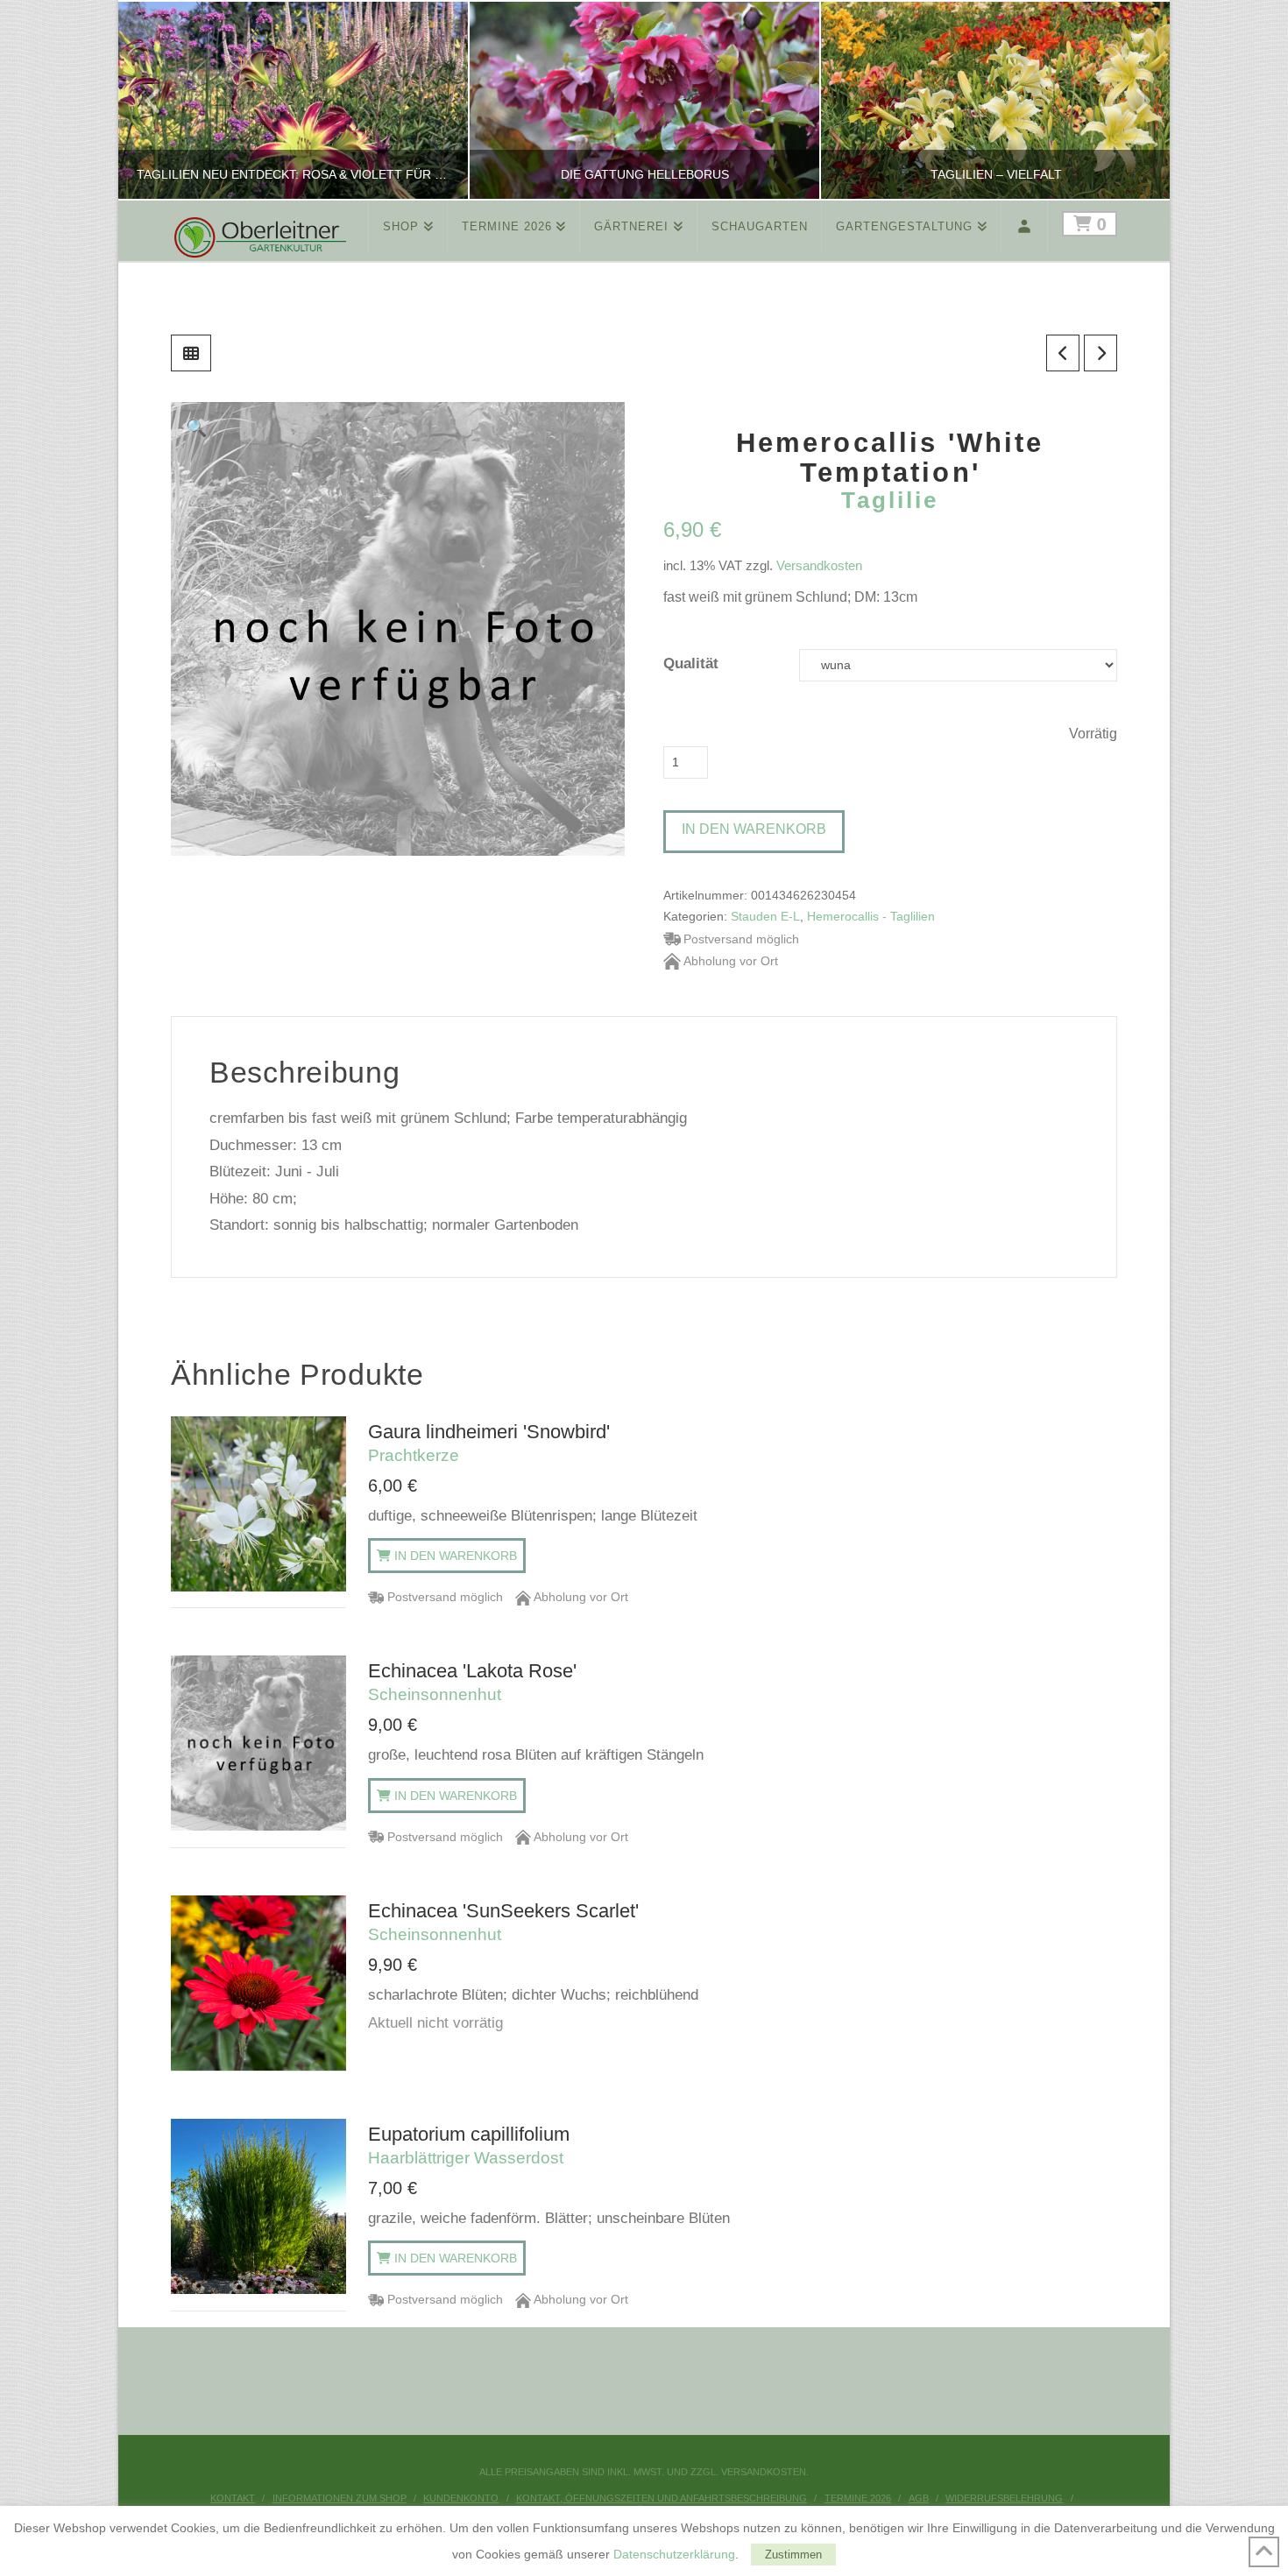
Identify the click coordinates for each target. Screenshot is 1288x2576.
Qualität (691, 663)
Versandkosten (819, 565)
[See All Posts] (191, 353)
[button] (197, 428)
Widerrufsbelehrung (1004, 2498)
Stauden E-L (765, 917)
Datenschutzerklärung (674, 2554)
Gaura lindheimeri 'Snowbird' (489, 1443)
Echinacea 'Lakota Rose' (472, 1682)
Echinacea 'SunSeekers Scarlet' (503, 1922)
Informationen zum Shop (340, 2498)
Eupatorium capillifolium (469, 2145)
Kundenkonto (461, 2498)
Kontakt (233, 2498)
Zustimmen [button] (793, 2555)
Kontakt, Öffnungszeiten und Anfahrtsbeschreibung (662, 2498)
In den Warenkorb (754, 829)
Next (1132, 100)
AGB (919, 2498)
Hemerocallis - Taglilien (871, 917)
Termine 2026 (858, 2498)
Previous (154, 100)
